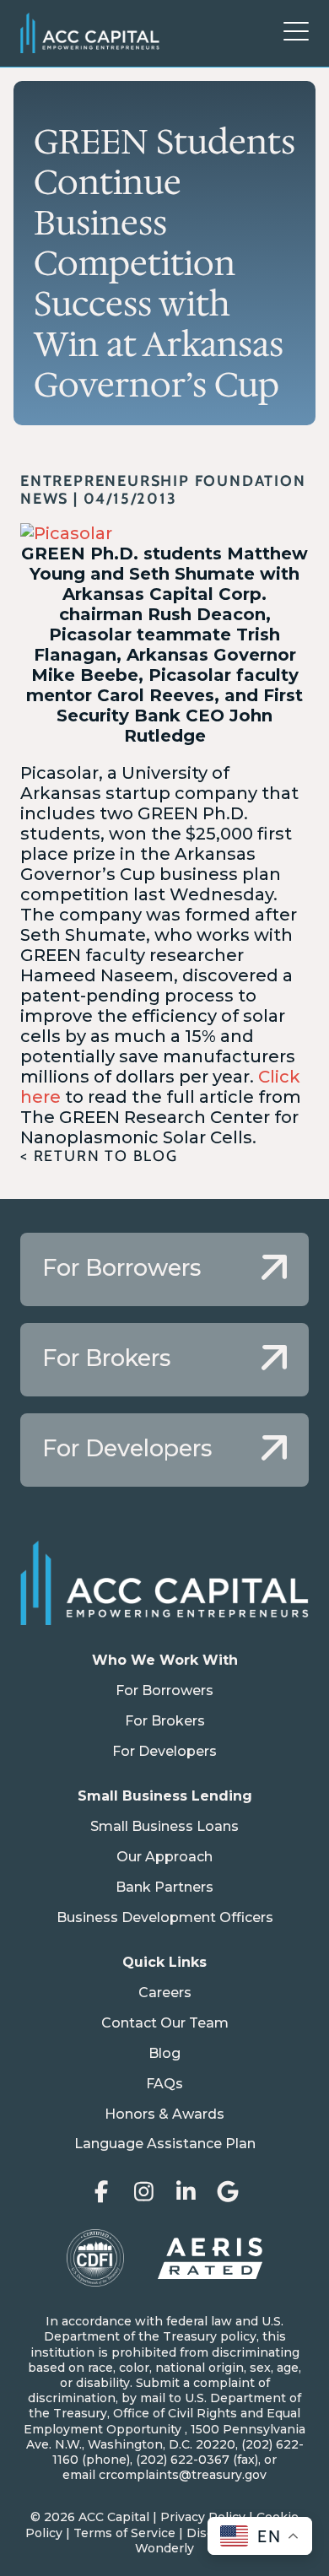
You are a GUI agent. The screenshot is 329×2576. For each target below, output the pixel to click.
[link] (164, 1269)
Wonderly (164, 2548)
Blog (164, 2053)
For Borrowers (164, 1690)
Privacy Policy (203, 2517)
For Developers (164, 1751)
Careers (165, 1993)
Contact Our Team (165, 2023)
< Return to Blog (99, 1156)
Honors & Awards (164, 2114)
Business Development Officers (165, 1917)
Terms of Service (124, 2533)
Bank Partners (164, 1887)
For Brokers (165, 1721)
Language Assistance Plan (165, 2144)
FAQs (164, 2084)
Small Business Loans (164, 1826)
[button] (296, 33)
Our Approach (164, 1857)
